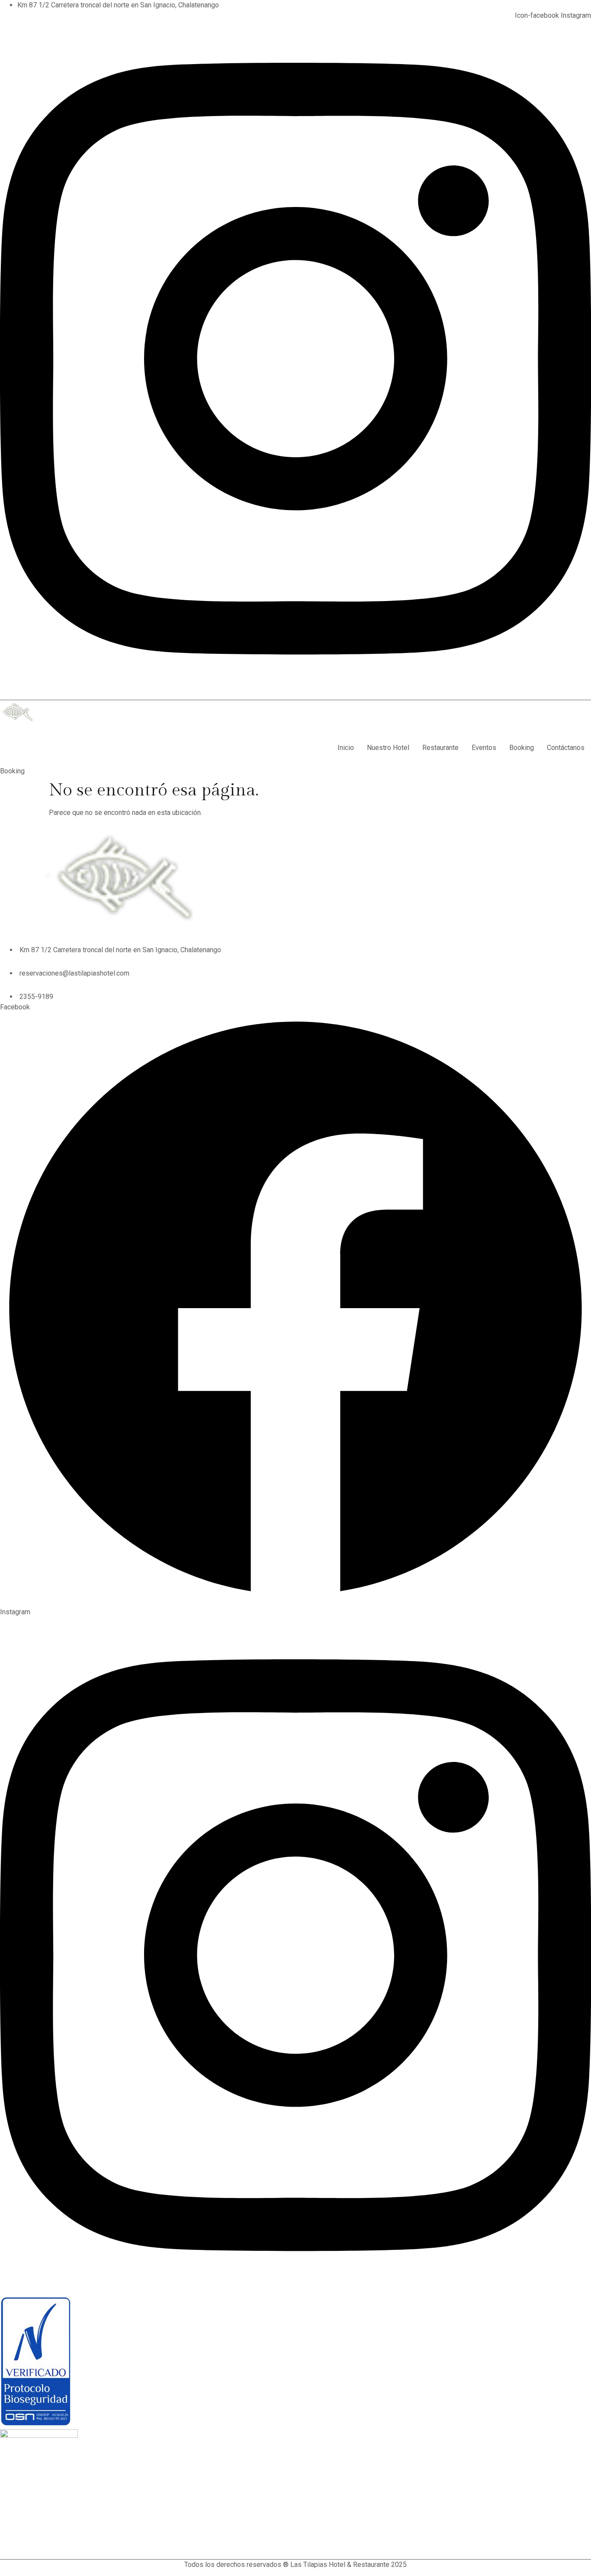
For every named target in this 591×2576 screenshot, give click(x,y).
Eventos (484, 748)
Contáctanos (566, 748)
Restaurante (440, 748)
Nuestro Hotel (388, 748)
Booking (522, 748)
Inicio (346, 748)
